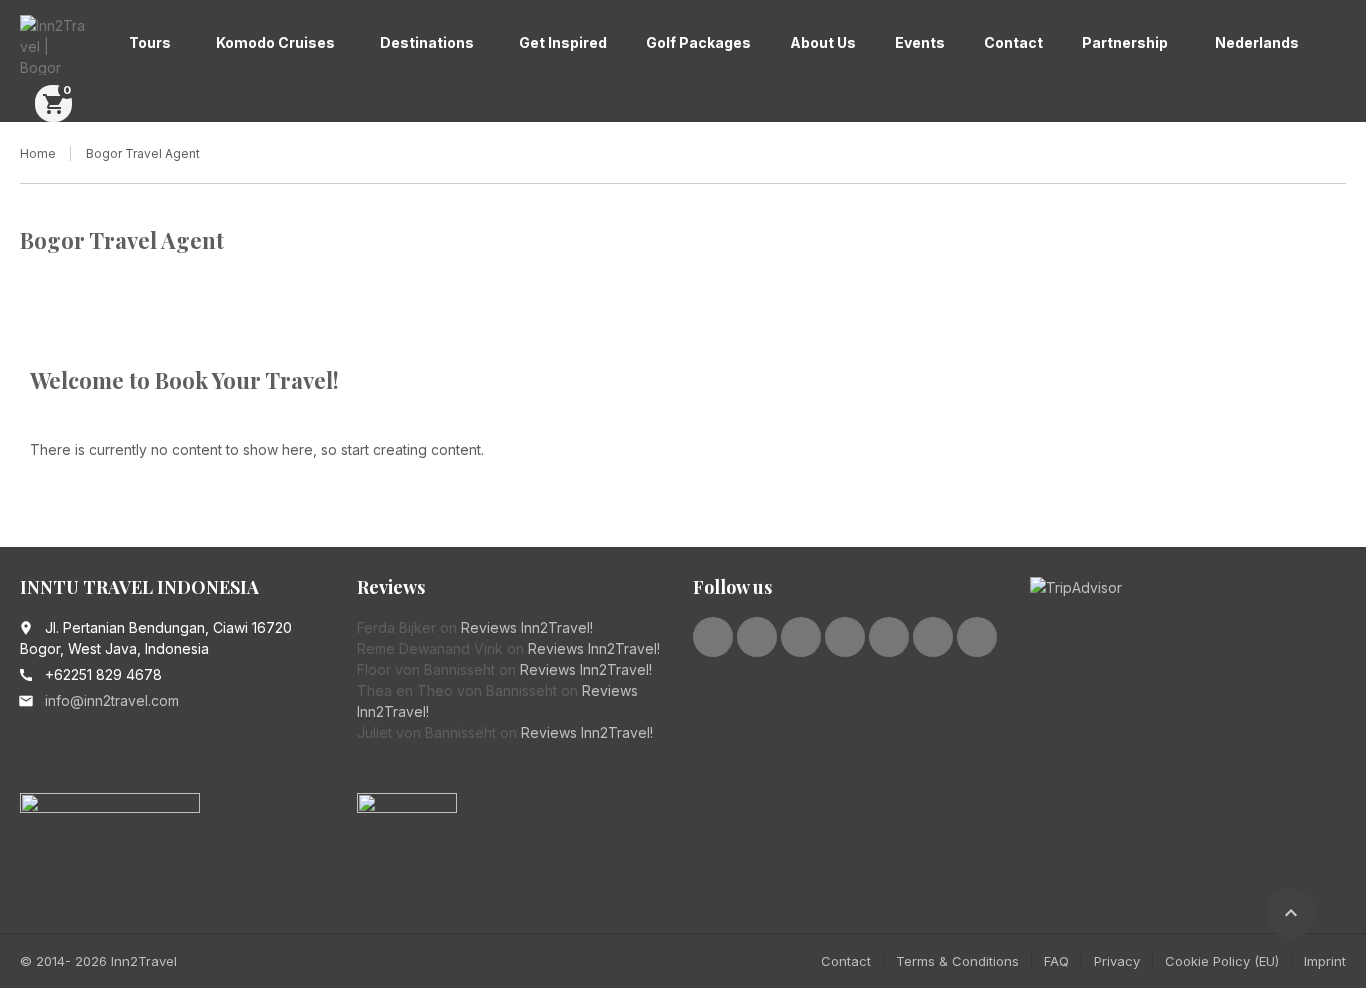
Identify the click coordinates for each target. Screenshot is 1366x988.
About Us (823, 42)
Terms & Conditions (957, 961)
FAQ (1056, 961)
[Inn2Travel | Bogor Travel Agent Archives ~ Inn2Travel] (54, 45)
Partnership (1125, 42)
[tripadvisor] (933, 637)
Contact (1013, 42)
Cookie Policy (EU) (1222, 961)
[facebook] (713, 637)
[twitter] (757, 637)
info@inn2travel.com (112, 700)
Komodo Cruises (275, 42)
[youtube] (845, 637)
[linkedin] (801, 637)
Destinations (427, 42)
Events (920, 42)
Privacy (1117, 961)
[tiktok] (977, 637)
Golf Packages (698, 42)
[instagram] (889, 637)
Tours (150, 42)
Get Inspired (563, 42)
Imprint (1325, 961)
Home (38, 153)
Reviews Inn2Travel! (527, 627)
